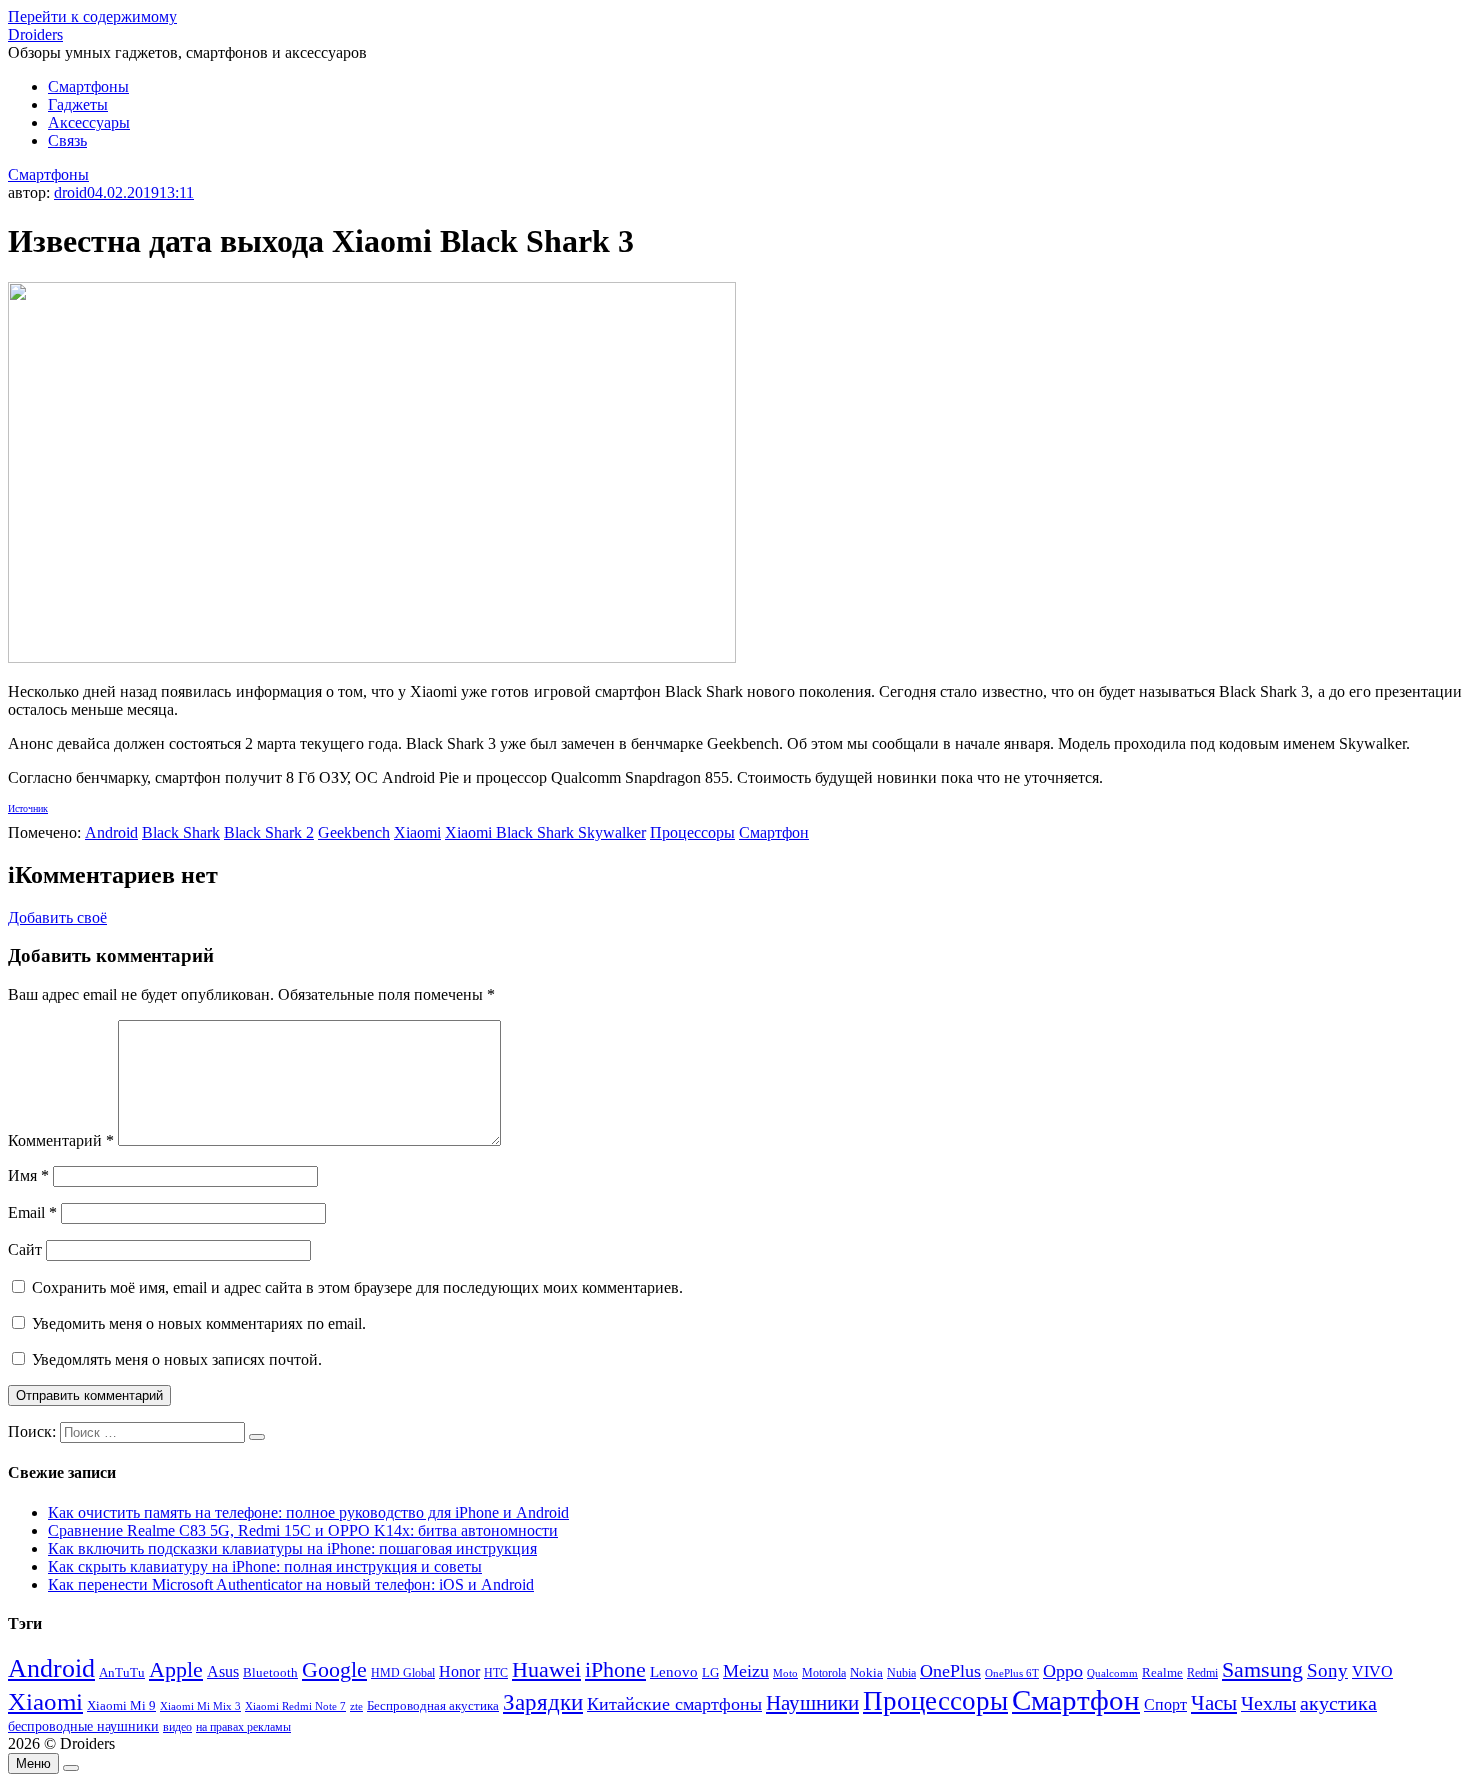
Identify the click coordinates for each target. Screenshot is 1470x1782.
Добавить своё (57, 917)
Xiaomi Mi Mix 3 (200, 1706)
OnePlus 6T (1012, 1673)
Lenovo (674, 1672)
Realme (1162, 1673)
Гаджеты (78, 104)
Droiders (35, 34)
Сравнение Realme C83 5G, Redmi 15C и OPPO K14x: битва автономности (303, 1530)
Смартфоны (88, 86)
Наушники (812, 1703)
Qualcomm (1112, 1673)
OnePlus (950, 1671)
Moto (785, 1673)
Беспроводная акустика (433, 1705)
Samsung (1262, 1669)
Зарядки (543, 1702)
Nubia (901, 1673)
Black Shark (181, 832)
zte (356, 1706)
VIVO (1372, 1671)
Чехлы (1268, 1703)
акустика (1338, 1703)
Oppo (1063, 1671)
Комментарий (61, 1140)
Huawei (546, 1669)
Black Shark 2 (269, 832)
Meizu (746, 1671)
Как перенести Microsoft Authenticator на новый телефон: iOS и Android (291, 1584)
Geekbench (354, 832)
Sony (1327, 1670)
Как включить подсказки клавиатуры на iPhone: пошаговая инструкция (292, 1548)
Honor (459, 1671)
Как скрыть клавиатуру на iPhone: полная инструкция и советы (265, 1566)
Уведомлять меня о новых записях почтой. (177, 1359)
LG (710, 1672)
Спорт (1165, 1704)
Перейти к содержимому (92, 16)
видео (177, 1727)
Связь (67, 140)
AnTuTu (122, 1673)
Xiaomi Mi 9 (121, 1706)
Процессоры (692, 832)
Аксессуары (89, 122)
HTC (496, 1673)
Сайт (25, 1249)
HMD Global (403, 1673)
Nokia (866, 1672)
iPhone (615, 1669)
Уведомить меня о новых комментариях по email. (199, 1323)
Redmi (1202, 1673)
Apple (176, 1669)
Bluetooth (270, 1673)
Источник (28, 808)
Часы (1214, 1703)
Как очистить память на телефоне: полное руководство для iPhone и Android (308, 1512)
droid (70, 192)
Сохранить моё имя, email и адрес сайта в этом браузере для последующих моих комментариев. (357, 1287)
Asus (223, 1671)
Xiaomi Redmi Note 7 (295, 1706)
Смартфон (774, 832)
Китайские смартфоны (674, 1704)
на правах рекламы (243, 1727)
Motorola (824, 1673)
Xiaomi (417, 832)
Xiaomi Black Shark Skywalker (545, 832)
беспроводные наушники (83, 1726)
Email (32, 1212)
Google (334, 1670)
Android (111, 832)
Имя (28, 1175)
